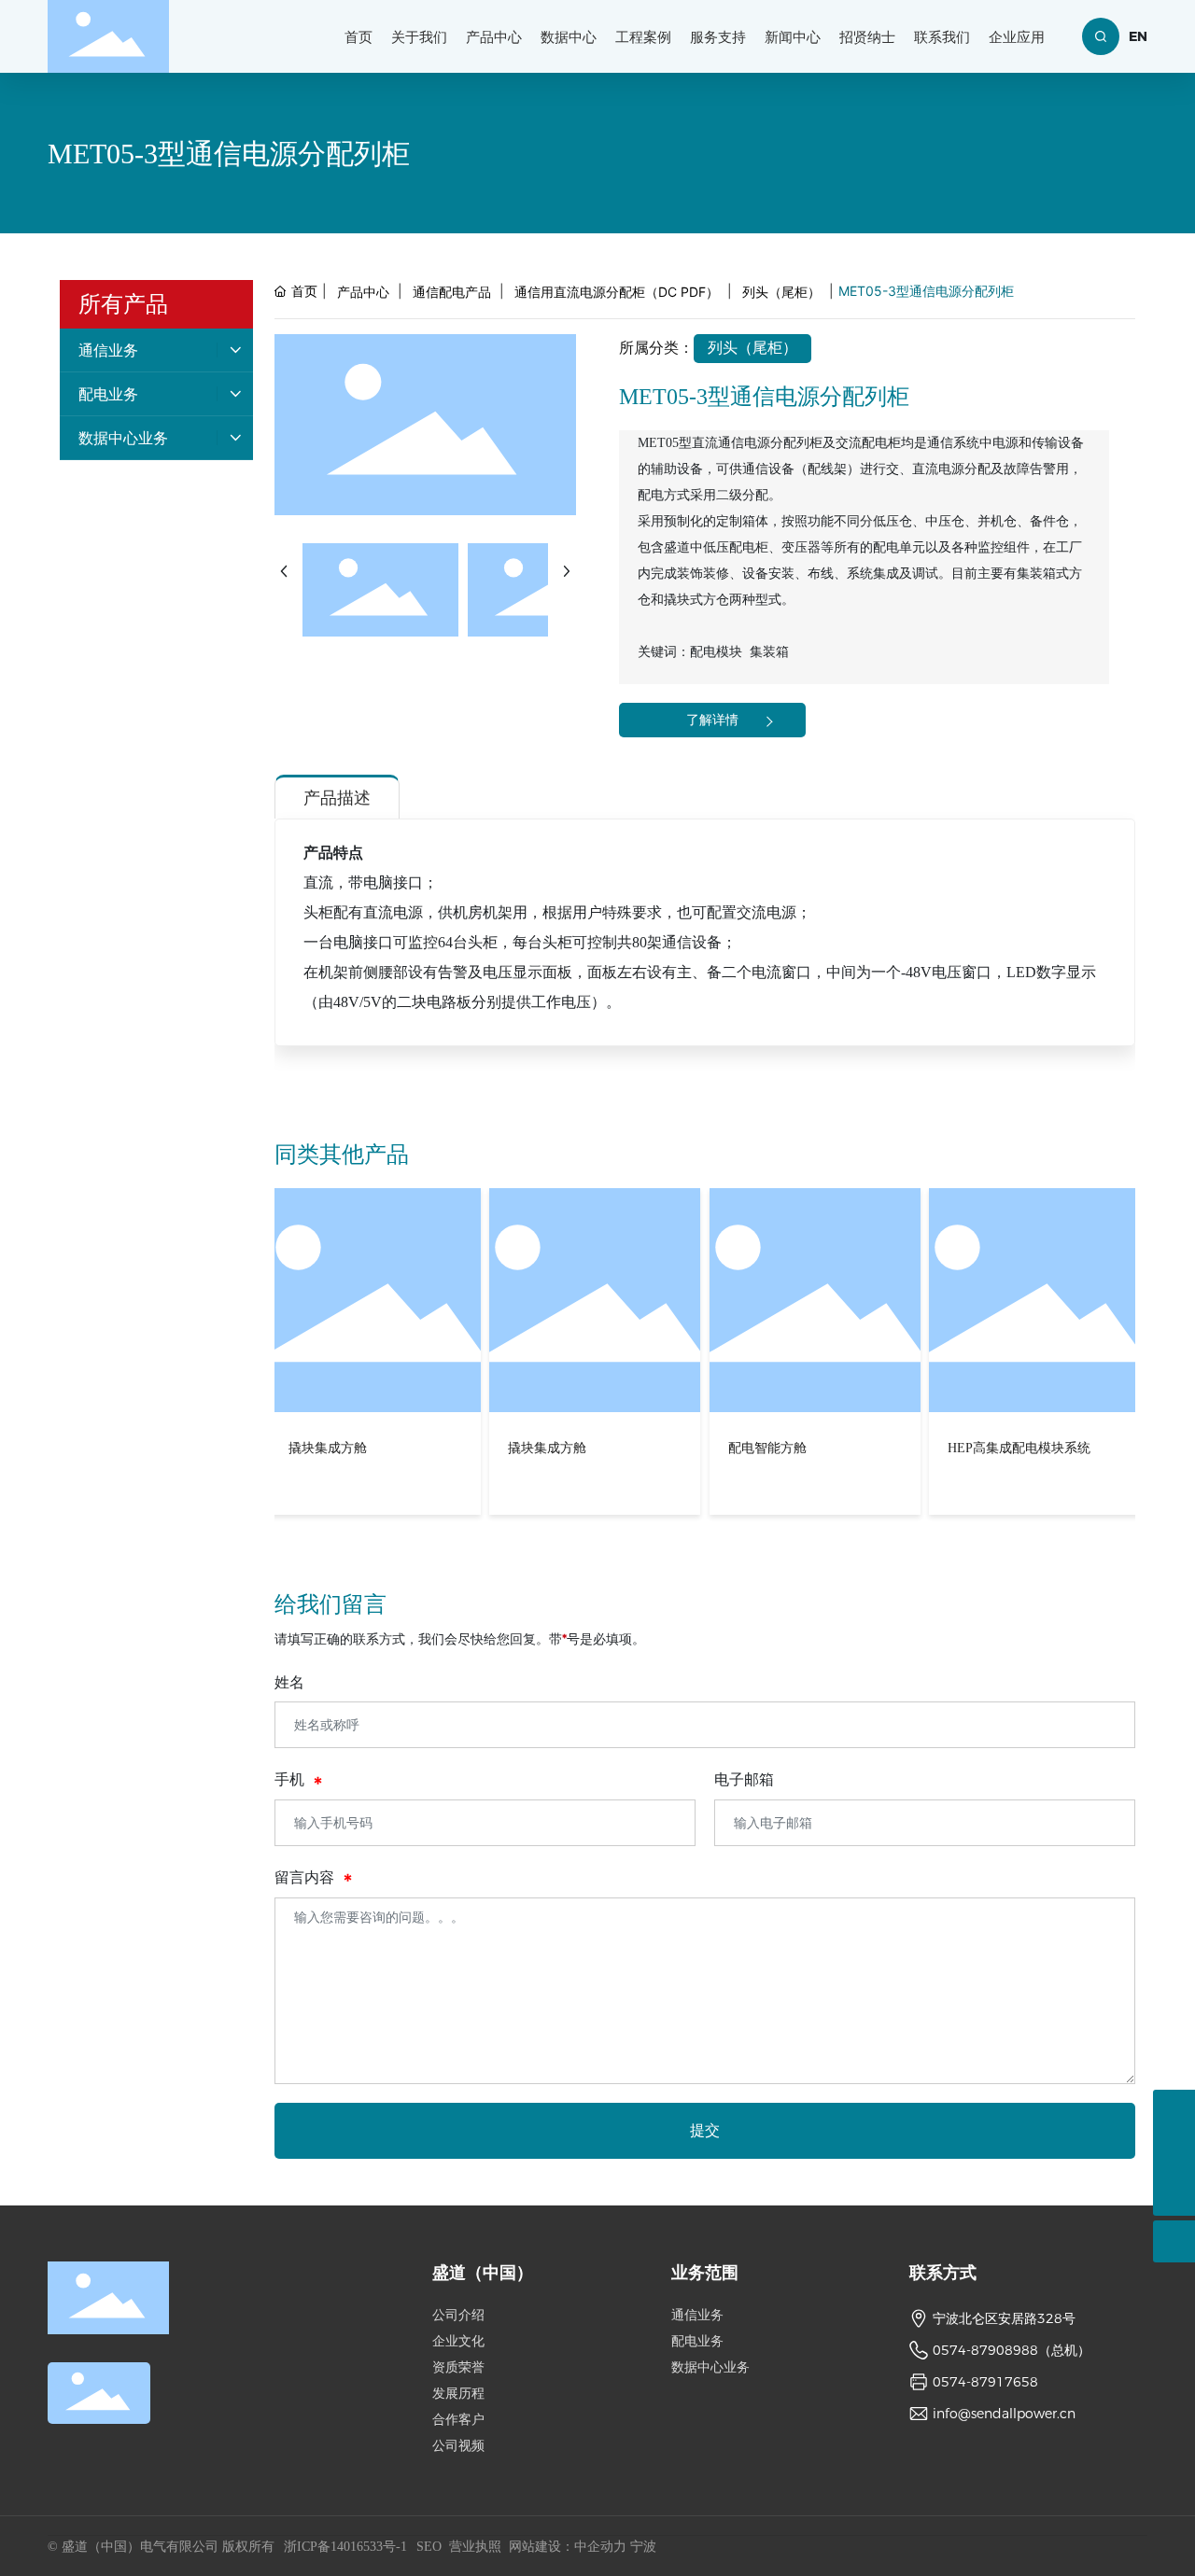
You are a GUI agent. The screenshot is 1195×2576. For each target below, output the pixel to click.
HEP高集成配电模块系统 (801, 1448)
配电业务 (697, 2341)
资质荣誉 (458, 2367)
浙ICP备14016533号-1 (345, 2547)
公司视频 (458, 2446)
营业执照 (475, 2547)
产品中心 (363, 292)
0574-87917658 (985, 2382)
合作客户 (458, 2420)
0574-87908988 (985, 2350)
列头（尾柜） (781, 292)
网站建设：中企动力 (568, 2547)
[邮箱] (1174, 2111)
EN (1138, 36)
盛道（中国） (483, 2273)
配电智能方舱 (549, 1448)
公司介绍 (458, 2315)
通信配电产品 (452, 292)
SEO (429, 2547)
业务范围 (705, 2273)
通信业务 (697, 2315)
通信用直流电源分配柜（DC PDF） (617, 292)
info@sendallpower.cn (1004, 2414)
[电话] (1174, 2153)
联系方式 (943, 2273)
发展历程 (458, 2394)
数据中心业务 (710, 2367)
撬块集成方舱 (329, 1448)
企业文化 (458, 2341)
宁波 (643, 2547)
